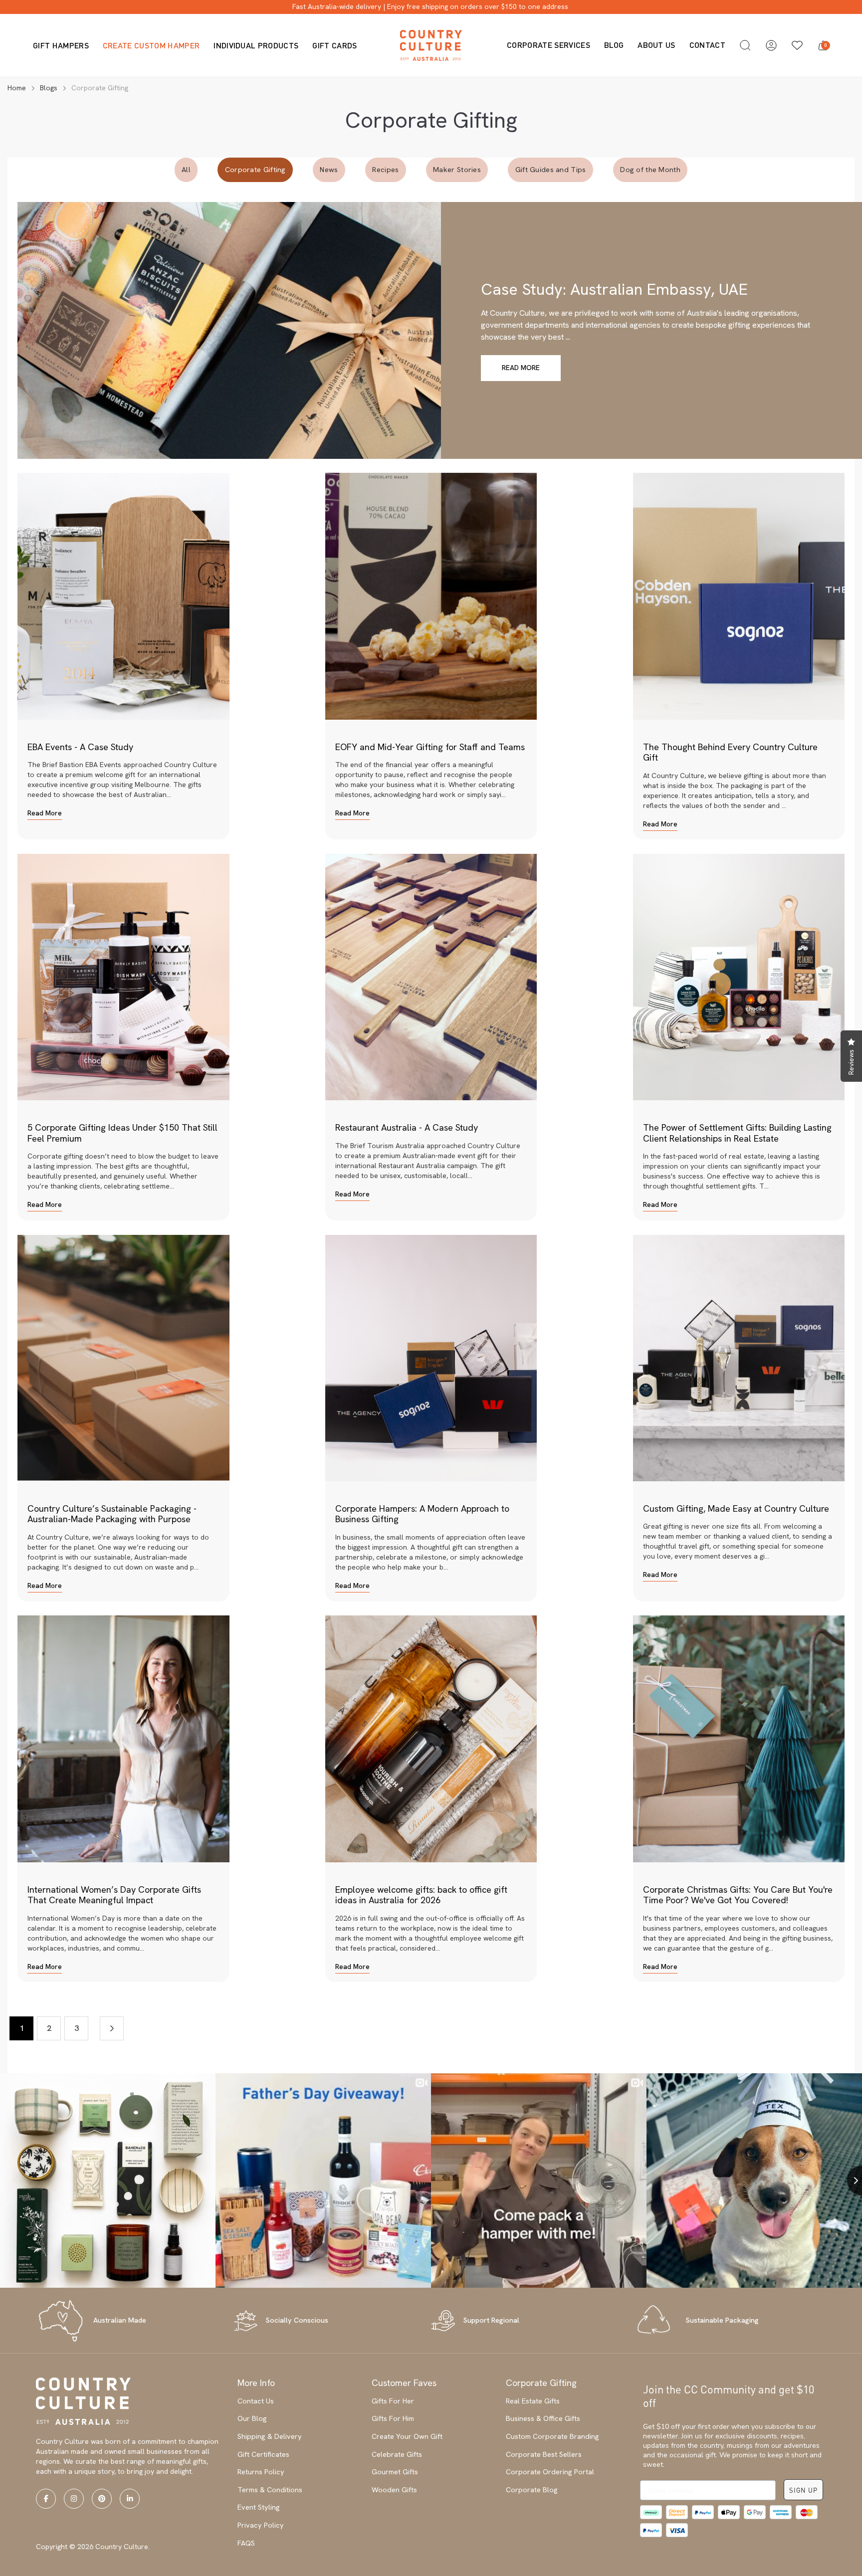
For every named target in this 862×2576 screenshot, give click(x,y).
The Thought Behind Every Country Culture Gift (730, 752)
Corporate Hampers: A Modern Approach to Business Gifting (422, 1514)
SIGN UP (803, 2490)
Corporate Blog (532, 2490)
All (186, 170)
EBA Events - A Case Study (80, 747)
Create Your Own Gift (407, 2436)
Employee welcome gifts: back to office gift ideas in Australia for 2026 (421, 1895)
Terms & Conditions (270, 2490)
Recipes (385, 170)
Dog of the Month (650, 170)
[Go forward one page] (112, 2028)
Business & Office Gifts (543, 2418)
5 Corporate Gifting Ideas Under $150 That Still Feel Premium (122, 1133)
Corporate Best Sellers (544, 2454)
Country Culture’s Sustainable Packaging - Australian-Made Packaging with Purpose (112, 1514)
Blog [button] (614, 45)
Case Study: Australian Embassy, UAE (614, 289)
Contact (707, 45)
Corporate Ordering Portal (550, 2472)
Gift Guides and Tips (551, 170)
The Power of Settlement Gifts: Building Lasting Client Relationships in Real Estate (737, 1133)
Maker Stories (457, 170)
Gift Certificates (263, 2454)
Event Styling (259, 2507)
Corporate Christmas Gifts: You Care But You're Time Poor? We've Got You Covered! (738, 1895)
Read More (521, 368)
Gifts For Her (393, 2401)
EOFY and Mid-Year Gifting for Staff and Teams (430, 747)
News (329, 170)
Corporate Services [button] (548, 45)
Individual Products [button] (256, 45)
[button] (745, 45)
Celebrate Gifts (397, 2454)
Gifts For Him (393, 2418)
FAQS (246, 2543)
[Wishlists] (797, 45)
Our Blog (252, 2418)
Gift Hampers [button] (61, 45)
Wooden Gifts (394, 2490)
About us (656, 45)
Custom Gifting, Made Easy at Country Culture (736, 1508)
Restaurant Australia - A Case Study (407, 1127)
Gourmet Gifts (395, 2472)
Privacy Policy (261, 2525)
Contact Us (256, 2401)
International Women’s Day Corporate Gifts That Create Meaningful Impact (114, 1895)
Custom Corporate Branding (552, 2436)
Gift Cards (334, 45)
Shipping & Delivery (270, 2436)
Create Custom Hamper (151, 45)
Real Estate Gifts (533, 2401)
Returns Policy (261, 2472)
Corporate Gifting (255, 170)
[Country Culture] (431, 45)
